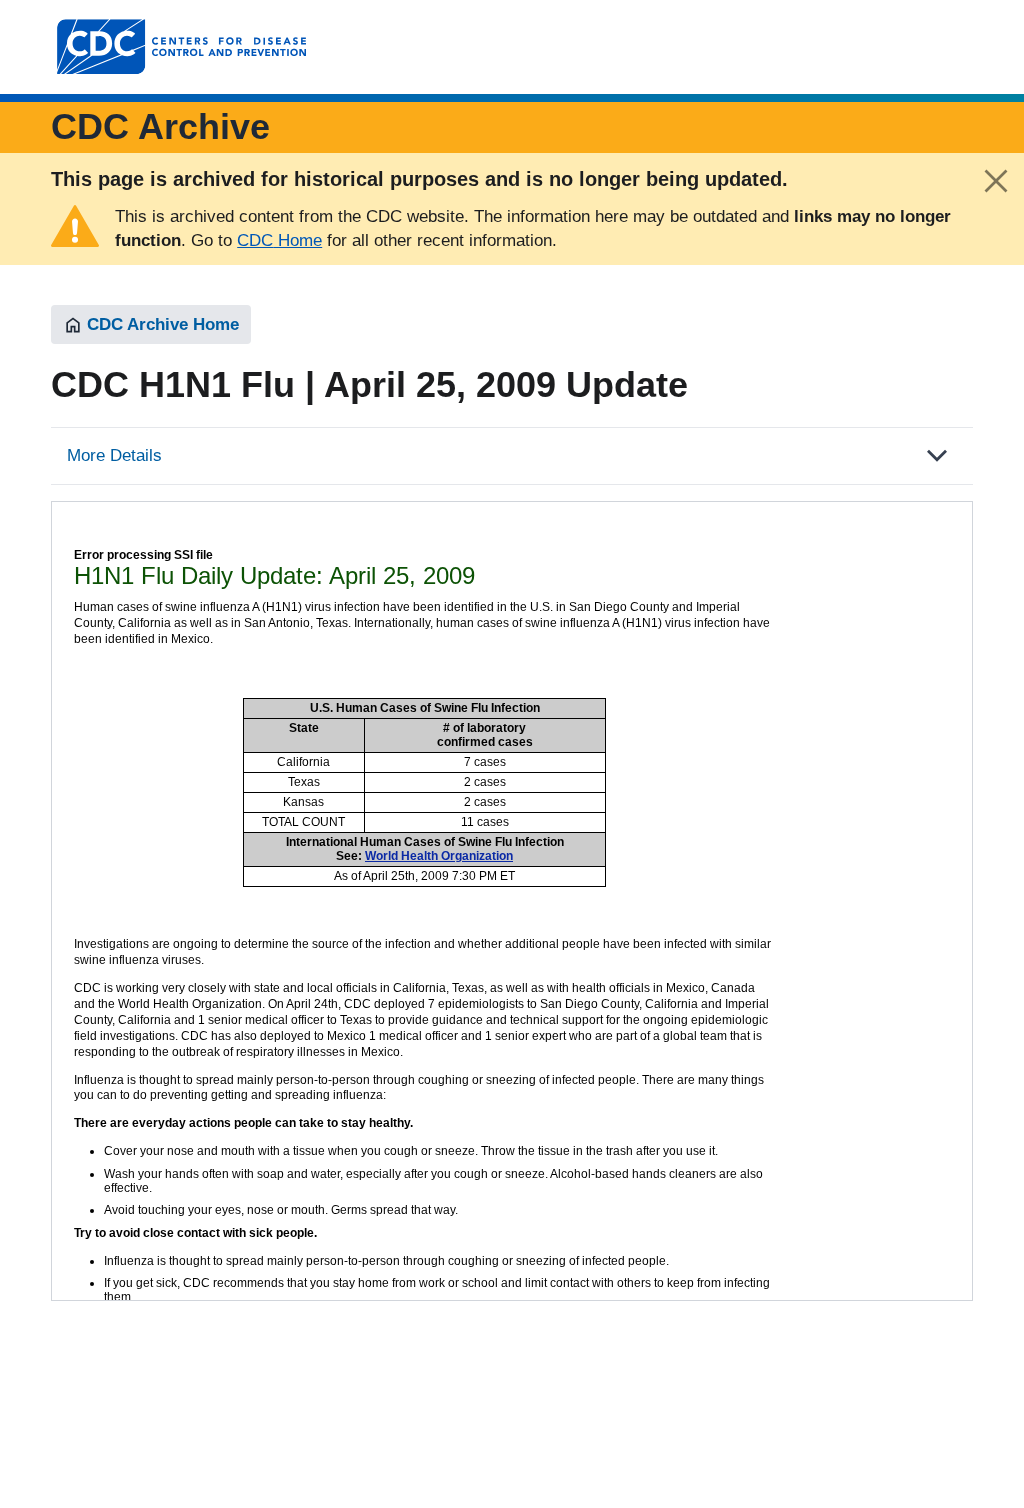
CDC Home (279, 240)
